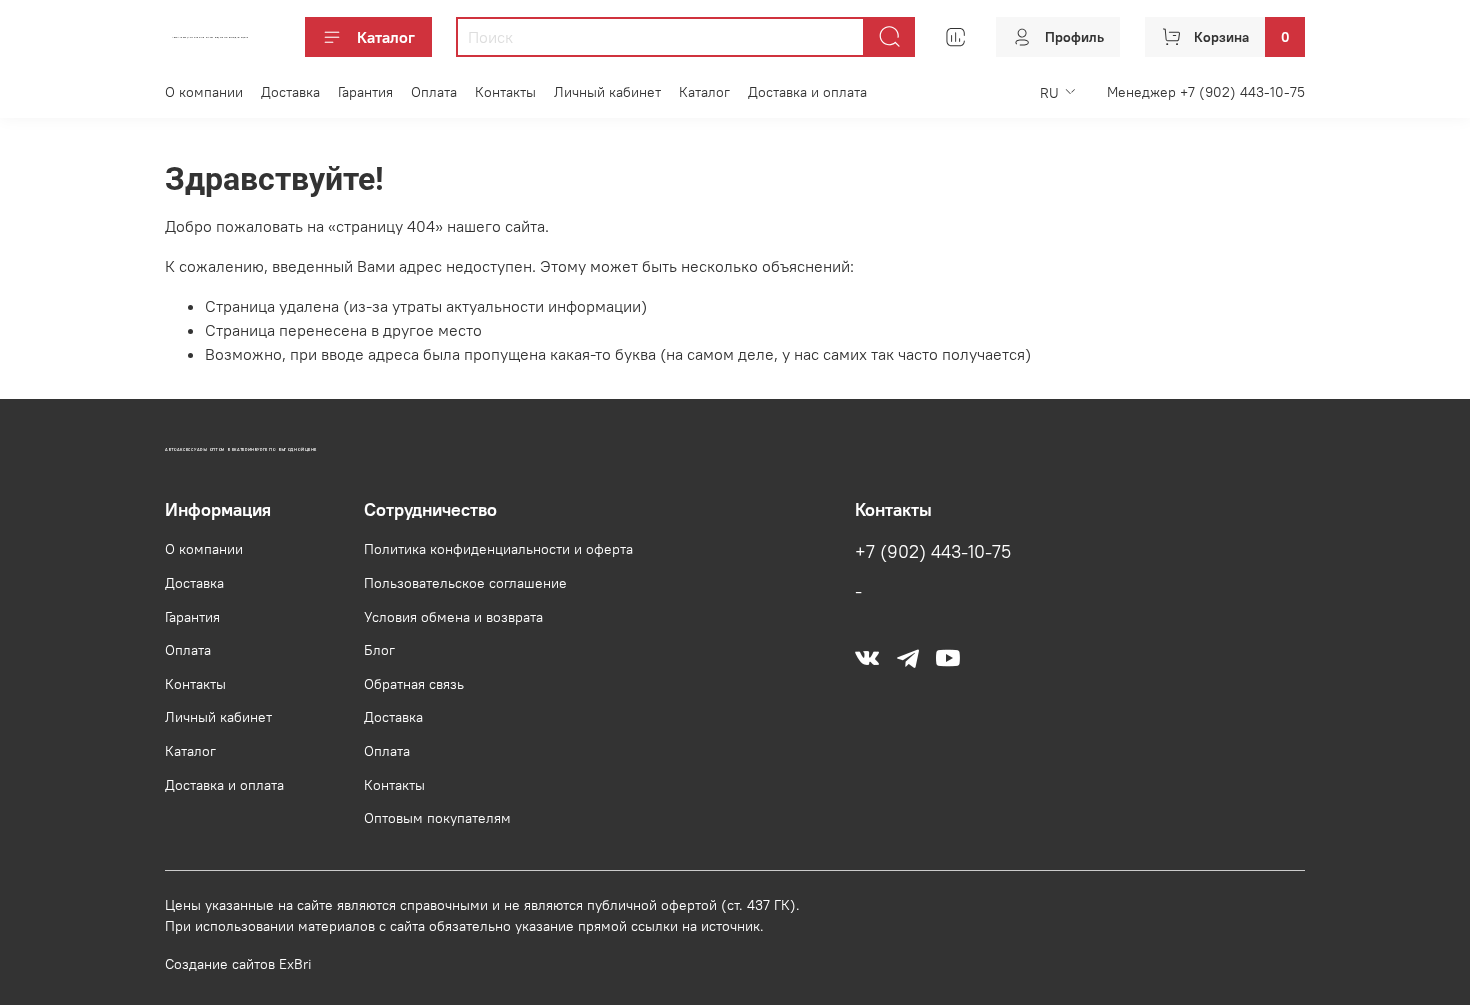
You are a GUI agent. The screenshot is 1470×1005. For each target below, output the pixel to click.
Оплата (434, 92)
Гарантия (365, 92)
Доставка (290, 92)
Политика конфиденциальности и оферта (498, 549)
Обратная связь (414, 684)
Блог (379, 650)
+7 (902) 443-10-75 (933, 552)
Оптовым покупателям (437, 818)
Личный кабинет (607, 92)
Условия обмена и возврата (453, 617)
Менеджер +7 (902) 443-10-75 (1206, 92)
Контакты (505, 92)
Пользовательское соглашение (465, 583)
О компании (204, 92)
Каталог (386, 37)
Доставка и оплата (807, 92)
